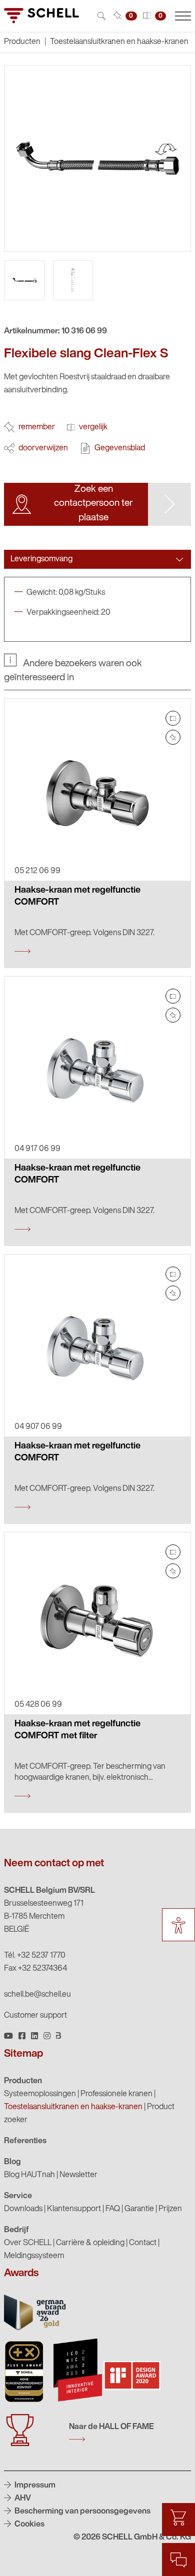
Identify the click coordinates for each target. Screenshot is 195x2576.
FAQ (113, 2209)
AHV (22, 2499)
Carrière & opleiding (90, 2243)
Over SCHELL (28, 2243)
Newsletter (78, 2175)
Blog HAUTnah (29, 2175)
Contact (143, 2243)
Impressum (34, 2486)
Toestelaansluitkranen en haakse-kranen (119, 42)
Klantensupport (74, 2209)
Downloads (23, 2209)
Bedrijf (16, 2230)
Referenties (25, 2141)
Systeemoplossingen (40, 2094)
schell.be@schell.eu (37, 1995)
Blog (12, 2162)
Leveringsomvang (41, 559)
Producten (23, 2081)
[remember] (173, 737)
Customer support (35, 2016)
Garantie (139, 2209)
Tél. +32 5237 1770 (35, 1956)
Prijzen (170, 2209)
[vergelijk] (173, 718)
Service (18, 2196)
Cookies (29, 2525)
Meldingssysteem (34, 2256)
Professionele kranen (116, 2094)
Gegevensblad (120, 448)
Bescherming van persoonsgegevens (82, 2512)
